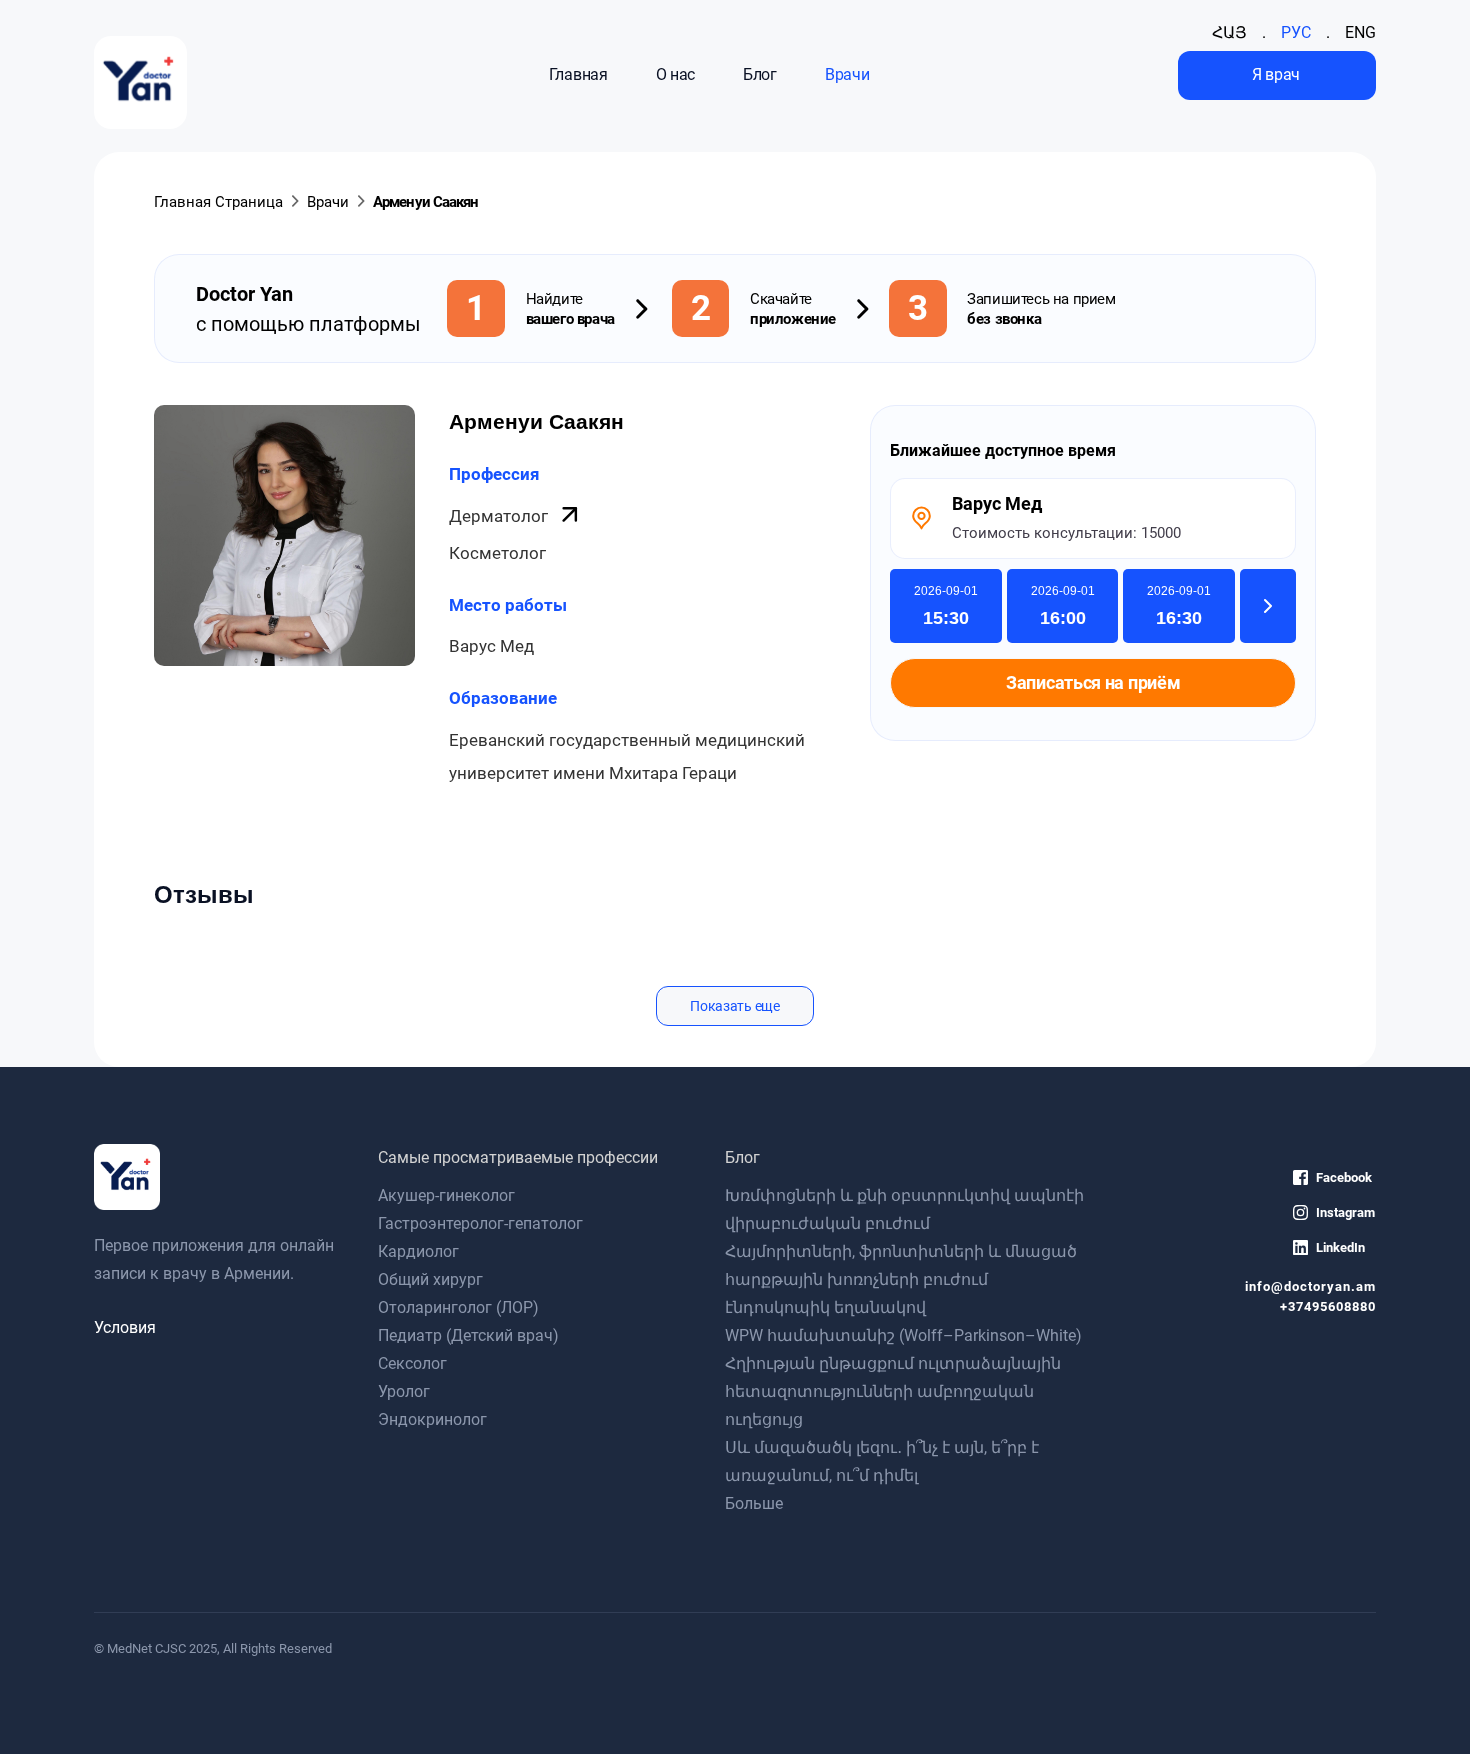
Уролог (404, 1391)
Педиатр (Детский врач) (468, 1335)
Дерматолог (500, 516)
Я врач (1276, 74)
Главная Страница (218, 202)
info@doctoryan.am (1310, 1286)
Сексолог (412, 1363)
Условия (125, 1327)
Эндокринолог (432, 1419)
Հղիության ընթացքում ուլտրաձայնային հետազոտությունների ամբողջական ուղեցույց (893, 1391)
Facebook (1344, 1177)
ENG (1360, 32)
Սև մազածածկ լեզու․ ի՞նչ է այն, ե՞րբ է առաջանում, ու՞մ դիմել (882, 1461)
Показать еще (734, 1006)
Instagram (1345, 1212)
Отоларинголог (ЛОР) (458, 1307)
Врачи (847, 74)
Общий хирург (430, 1279)
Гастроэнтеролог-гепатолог (480, 1223)
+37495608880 (1327, 1306)
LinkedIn (1340, 1247)
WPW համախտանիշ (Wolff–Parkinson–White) (903, 1335)
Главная (578, 74)
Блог (760, 74)
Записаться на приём (1093, 683)
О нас (675, 74)
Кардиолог (418, 1251)
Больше (754, 1503)
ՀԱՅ (1229, 32)
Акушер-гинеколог (446, 1195)
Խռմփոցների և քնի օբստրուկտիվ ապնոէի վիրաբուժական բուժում (904, 1209)
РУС (1296, 32)
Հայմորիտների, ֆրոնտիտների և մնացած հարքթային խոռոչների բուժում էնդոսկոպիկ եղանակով (901, 1279)
